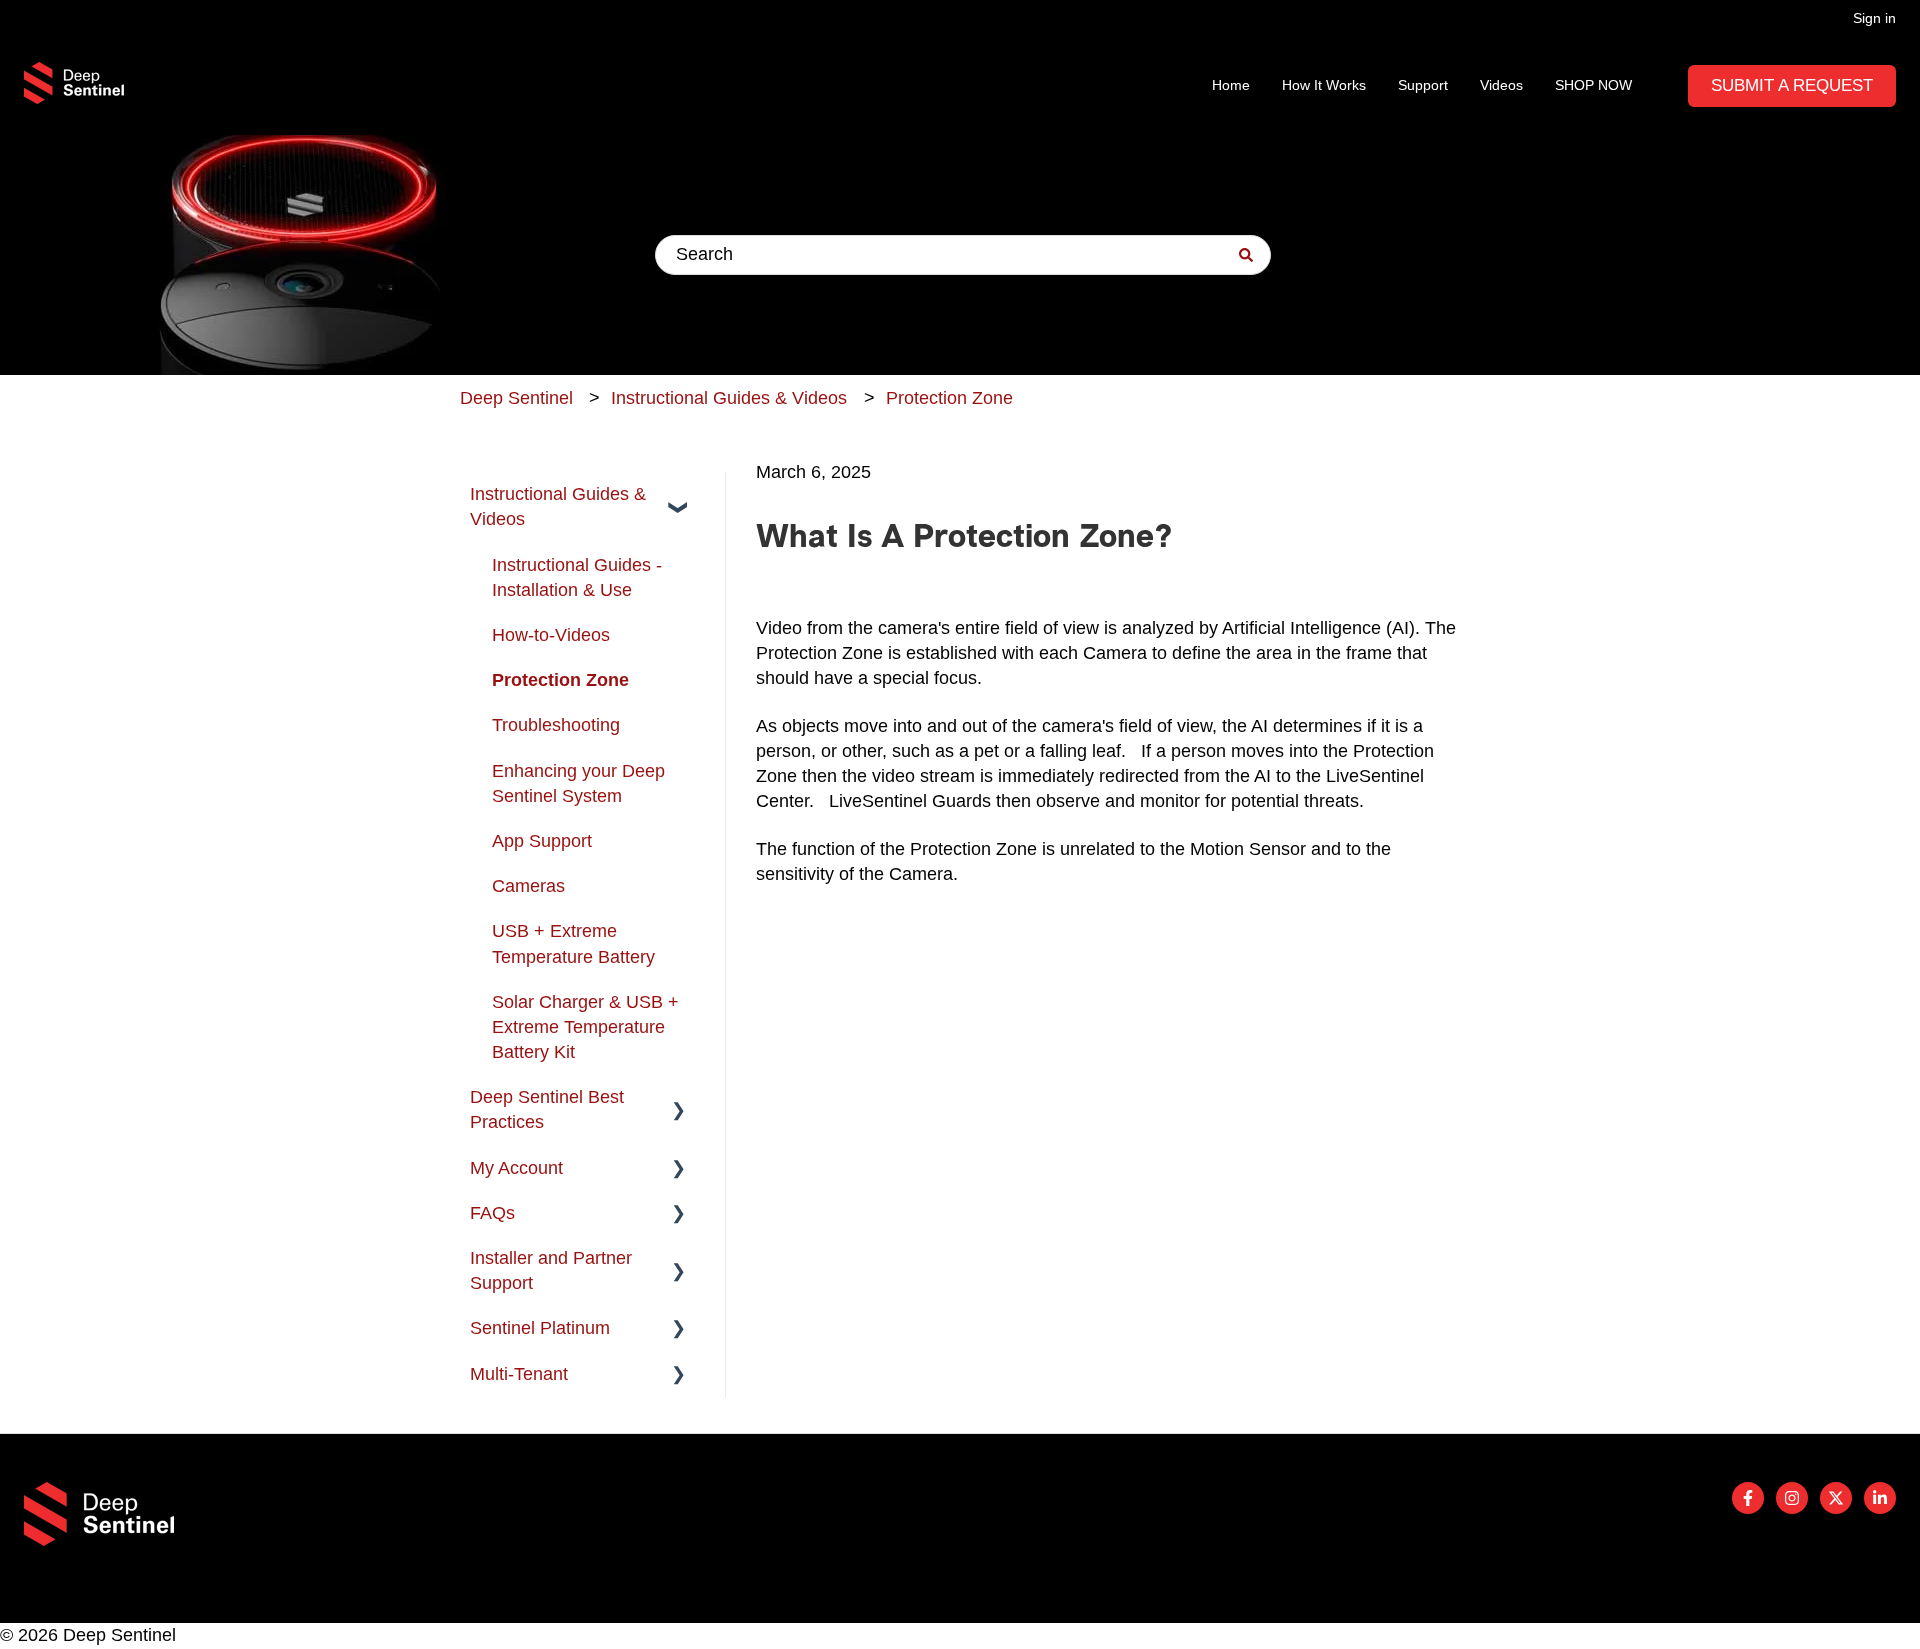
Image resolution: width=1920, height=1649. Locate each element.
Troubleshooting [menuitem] (556, 725)
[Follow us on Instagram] (1792, 1498)
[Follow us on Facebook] (1748, 1498)
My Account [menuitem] (516, 1168)
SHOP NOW (1593, 85)
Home (1231, 85)
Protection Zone (949, 398)
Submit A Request (1792, 85)
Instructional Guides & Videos (729, 398)
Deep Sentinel (516, 398)
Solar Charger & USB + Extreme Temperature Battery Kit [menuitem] (585, 1027)
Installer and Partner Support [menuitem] (551, 1270)
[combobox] (963, 255)
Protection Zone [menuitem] (560, 680)
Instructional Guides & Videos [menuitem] (558, 506)
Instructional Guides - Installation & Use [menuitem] (577, 577)
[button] (679, 494)
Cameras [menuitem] (528, 886)
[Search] (1246, 255)
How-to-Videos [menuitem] (551, 635)
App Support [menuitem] (542, 841)
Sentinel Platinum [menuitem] (540, 1328)
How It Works (1324, 85)
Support (1423, 85)
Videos (1501, 85)
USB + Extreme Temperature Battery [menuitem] (573, 943)
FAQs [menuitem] (492, 1213)
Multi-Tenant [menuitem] (519, 1374)
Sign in (1874, 18)
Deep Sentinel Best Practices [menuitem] (547, 1109)
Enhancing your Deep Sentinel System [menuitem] (578, 783)
